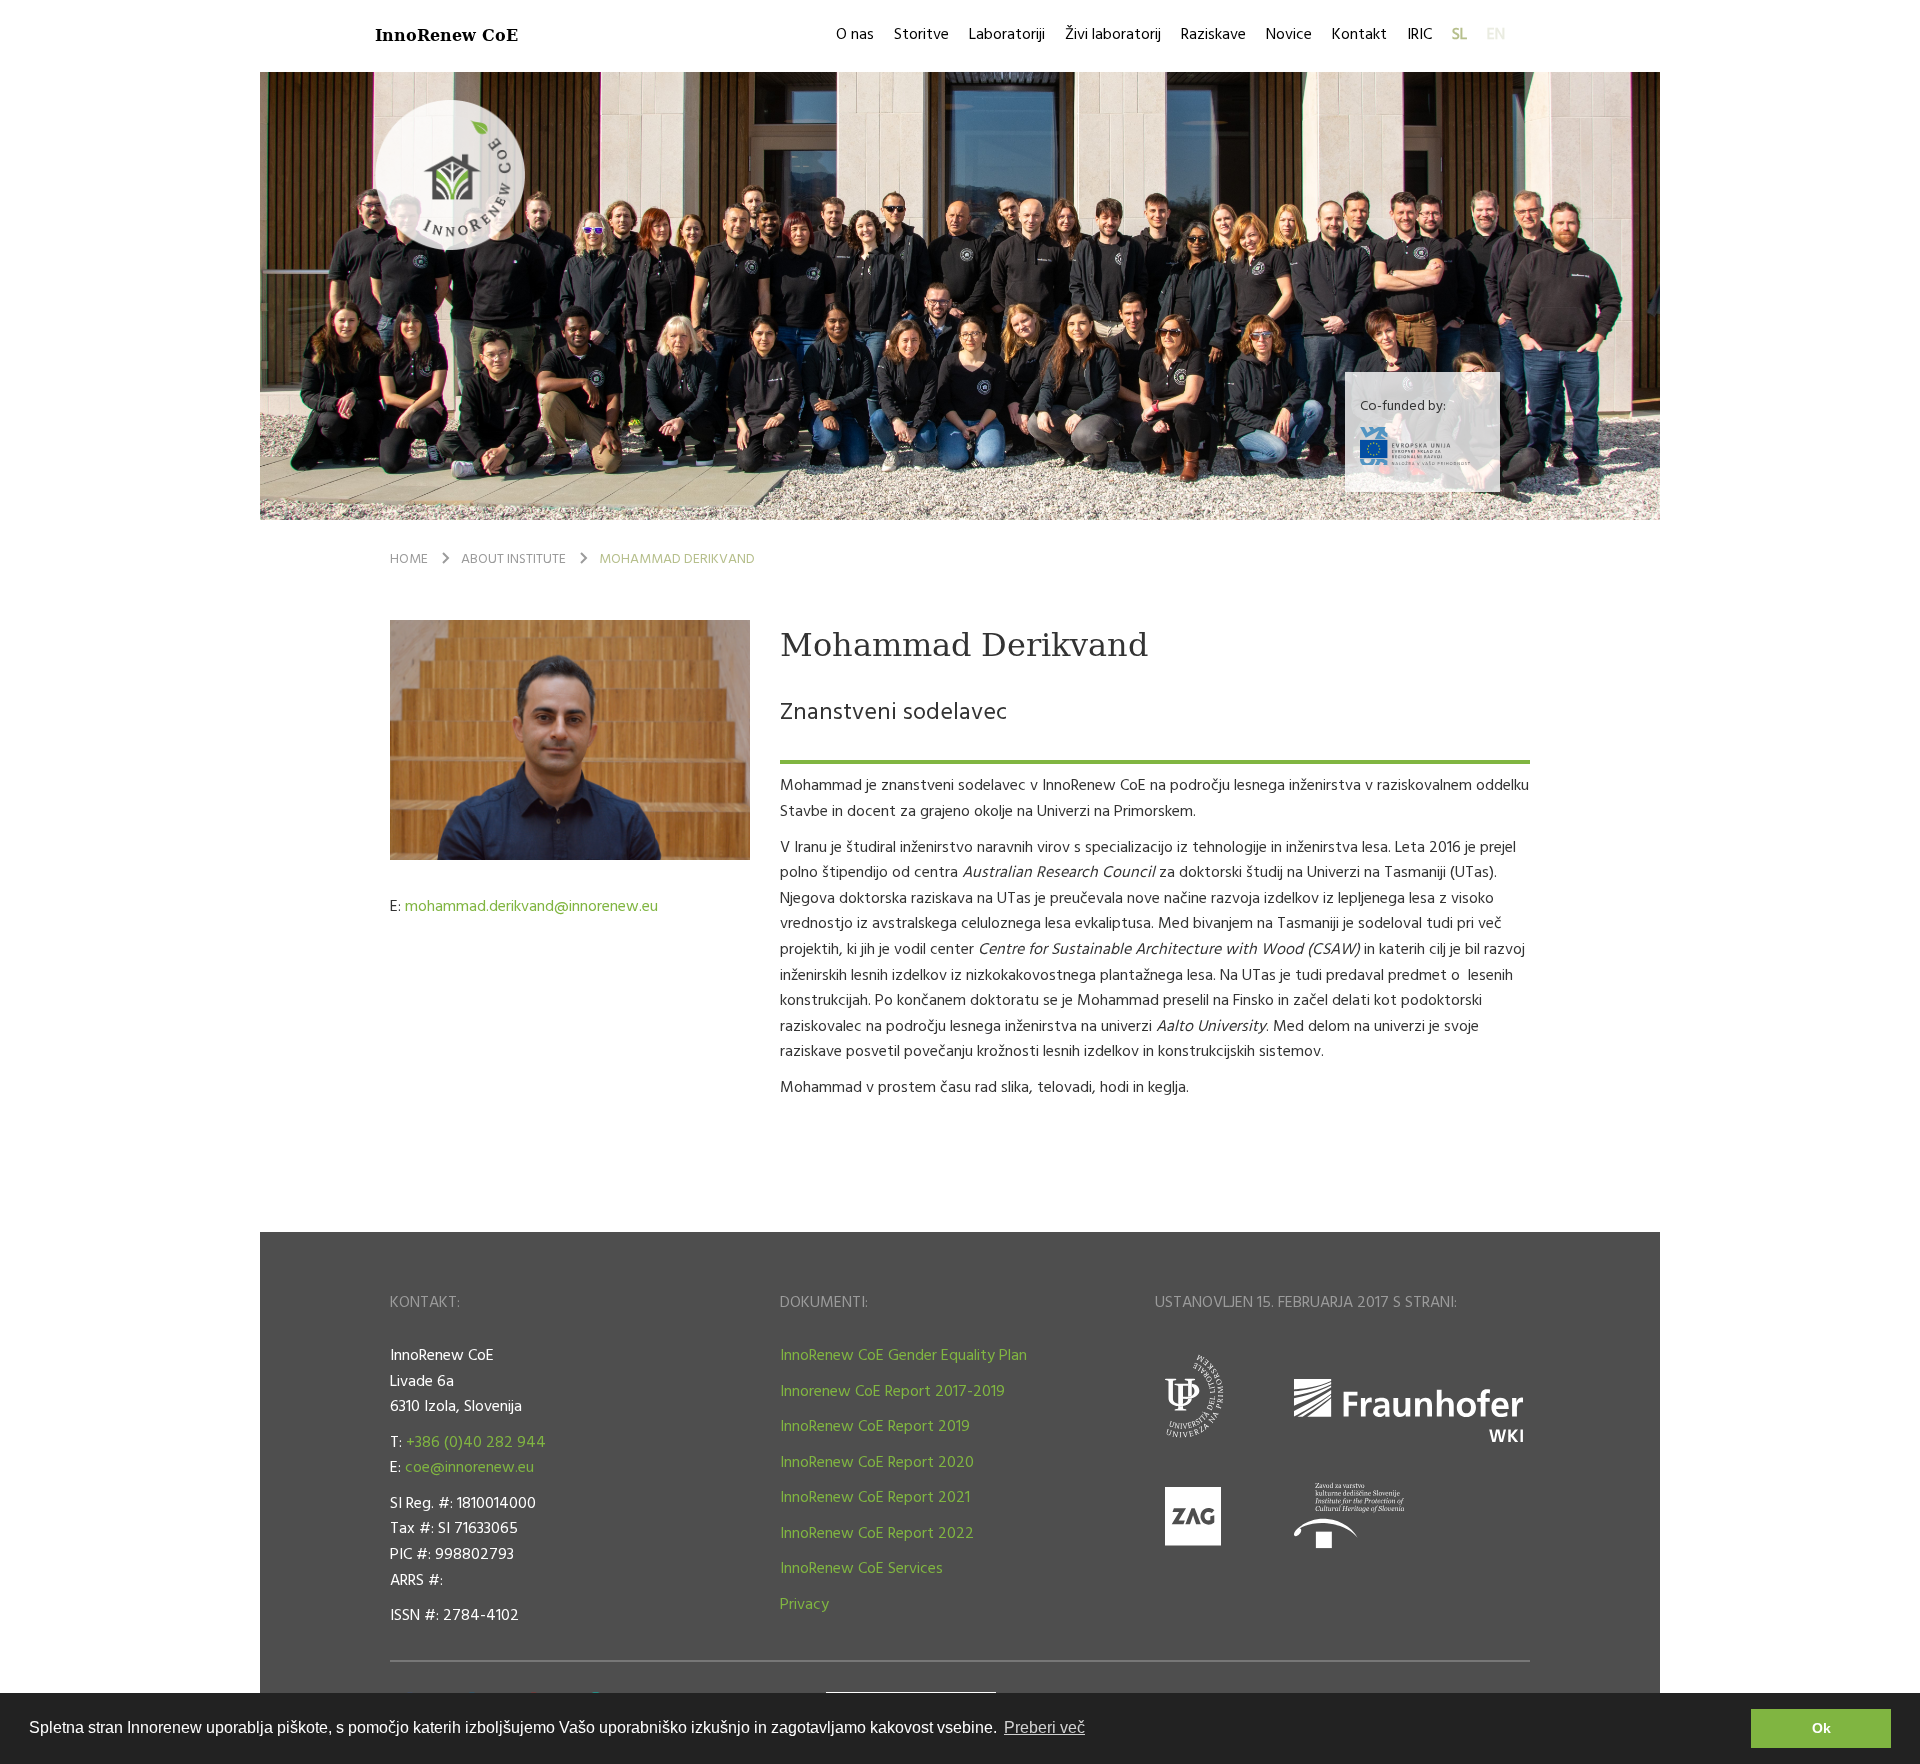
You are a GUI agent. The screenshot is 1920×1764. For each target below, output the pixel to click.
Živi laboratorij (1113, 35)
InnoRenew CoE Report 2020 (877, 1463)
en (1496, 35)
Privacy (804, 1605)
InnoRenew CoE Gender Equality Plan (903, 1356)
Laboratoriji (1007, 35)
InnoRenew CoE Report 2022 (877, 1534)
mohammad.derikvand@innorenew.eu (531, 907)
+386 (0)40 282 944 (476, 1443)
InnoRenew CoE (446, 34)
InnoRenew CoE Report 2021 (875, 1498)
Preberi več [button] (1044, 1727)
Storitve (921, 35)
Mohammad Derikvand (677, 559)
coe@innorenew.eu (469, 1468)
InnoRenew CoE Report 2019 (875, 1427)
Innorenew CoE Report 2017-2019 (892, 1392)
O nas (855, 35)
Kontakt (1359, 35)
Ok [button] (1821, 1728)
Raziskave (1213, 35)
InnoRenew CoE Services (861, 1569)
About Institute (513, 559)
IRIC (1419, 35)
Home (409, 559)
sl (1459, 35)
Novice (1289, 35)
